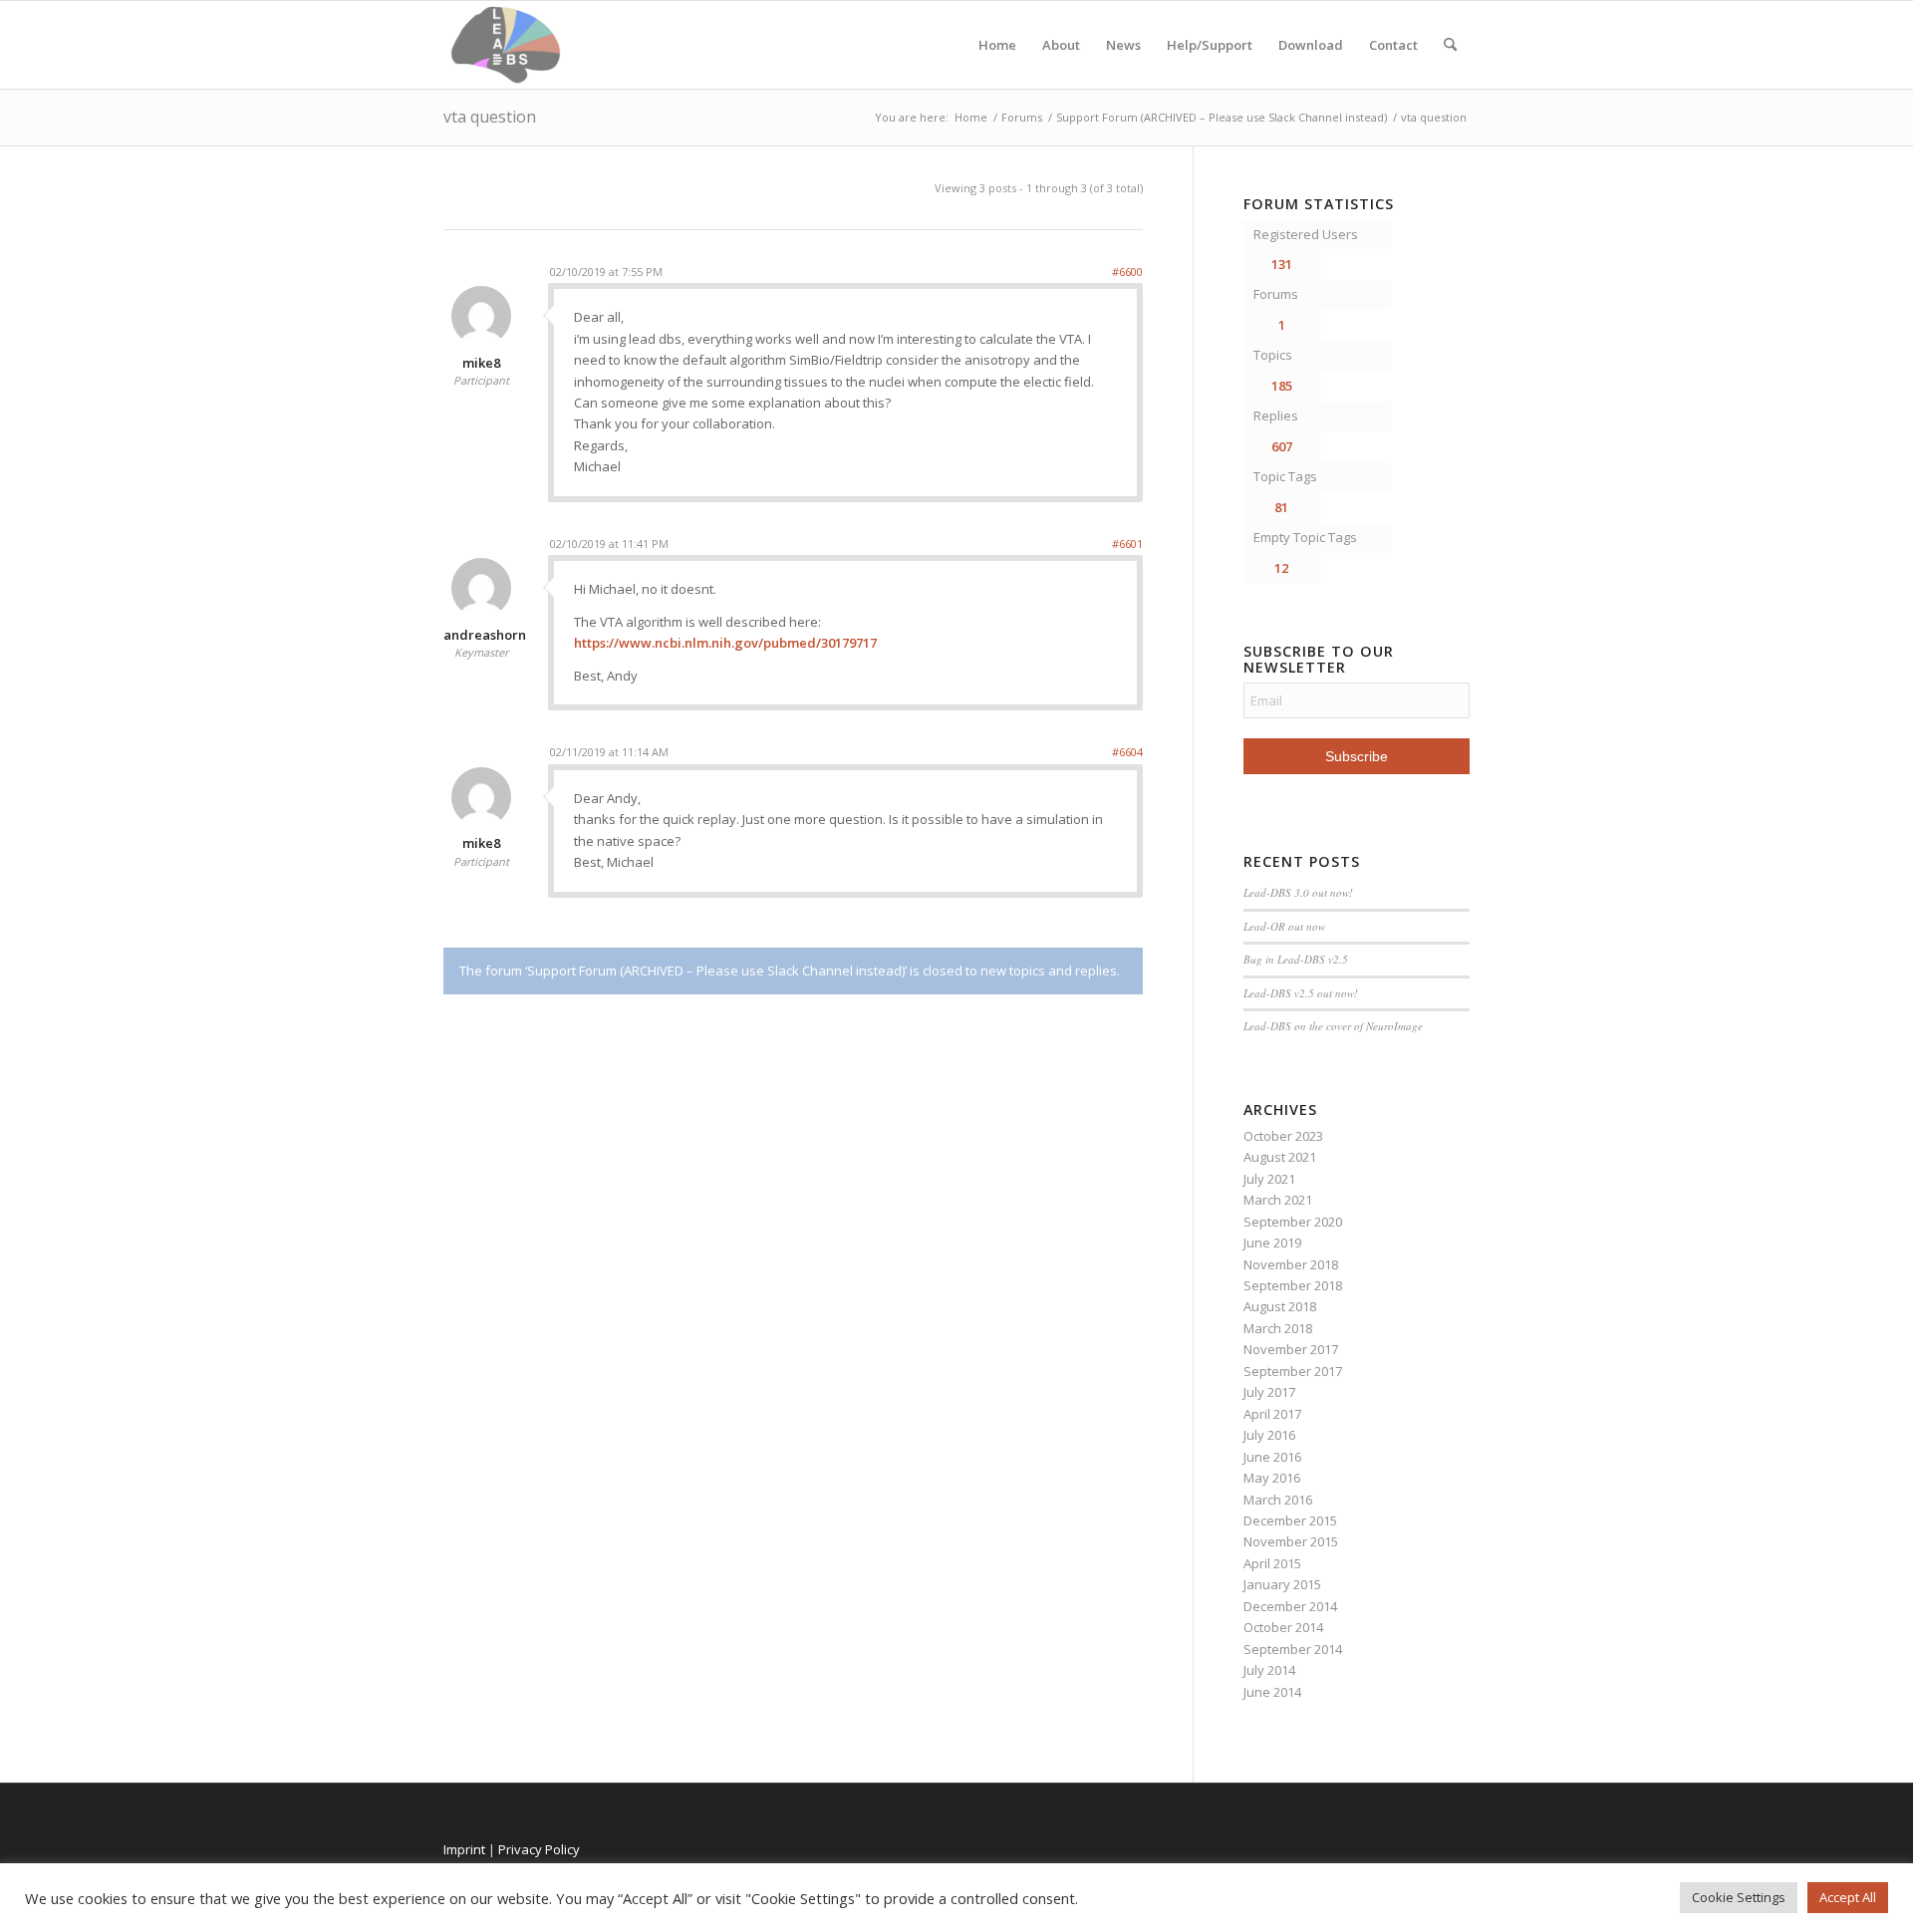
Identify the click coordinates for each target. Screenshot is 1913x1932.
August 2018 (1280, 1306)
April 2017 (1272, 1414)
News (1123, 45)
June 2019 (1272, 1242)
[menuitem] (1450, 45)
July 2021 (1269, 1179)
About (1061, 45)
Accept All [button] (1848, 1897)
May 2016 (1272, 1478)
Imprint (464, 1849)
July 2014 (1269, 1670)
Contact (1393, 45)
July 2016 (1269, 1435)
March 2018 (1278, 1328)
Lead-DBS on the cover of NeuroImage (1333, 1026)
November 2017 (1291, 1349)
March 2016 (1278, 1500)
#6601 (1127, 544)
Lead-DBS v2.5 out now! (1301, 993)
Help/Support (1210, 45)
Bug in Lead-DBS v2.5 (1296, 959)
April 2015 (1272, 1563)
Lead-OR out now (1284, 926)
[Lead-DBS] (506, 45)
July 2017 (1269, 1392)
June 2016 (1272, 1457)
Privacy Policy (539, 1849)
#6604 (1127, 752)
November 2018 (1291, 1264)
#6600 (1127, 272)
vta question (490, 117)
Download (1311, 45)
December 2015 (1290, 1520)
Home (997, 45)
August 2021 (1280, 1157)
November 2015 (1291, 1541)
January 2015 (1282, 1584)
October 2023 (1283, 1136)
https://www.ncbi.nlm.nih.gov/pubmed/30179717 (725, 643)
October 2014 (1283, 1627)
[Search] (1450, 45)
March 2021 (1278, 1200)
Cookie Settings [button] (1739, 1897)
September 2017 (1293, 1371)
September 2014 (1293, 1649)
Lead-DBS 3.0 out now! (1298, 892)
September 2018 (1293, 1285)
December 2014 (1290, 1606)
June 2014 (1272, 1692)
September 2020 (1293, 1222)
